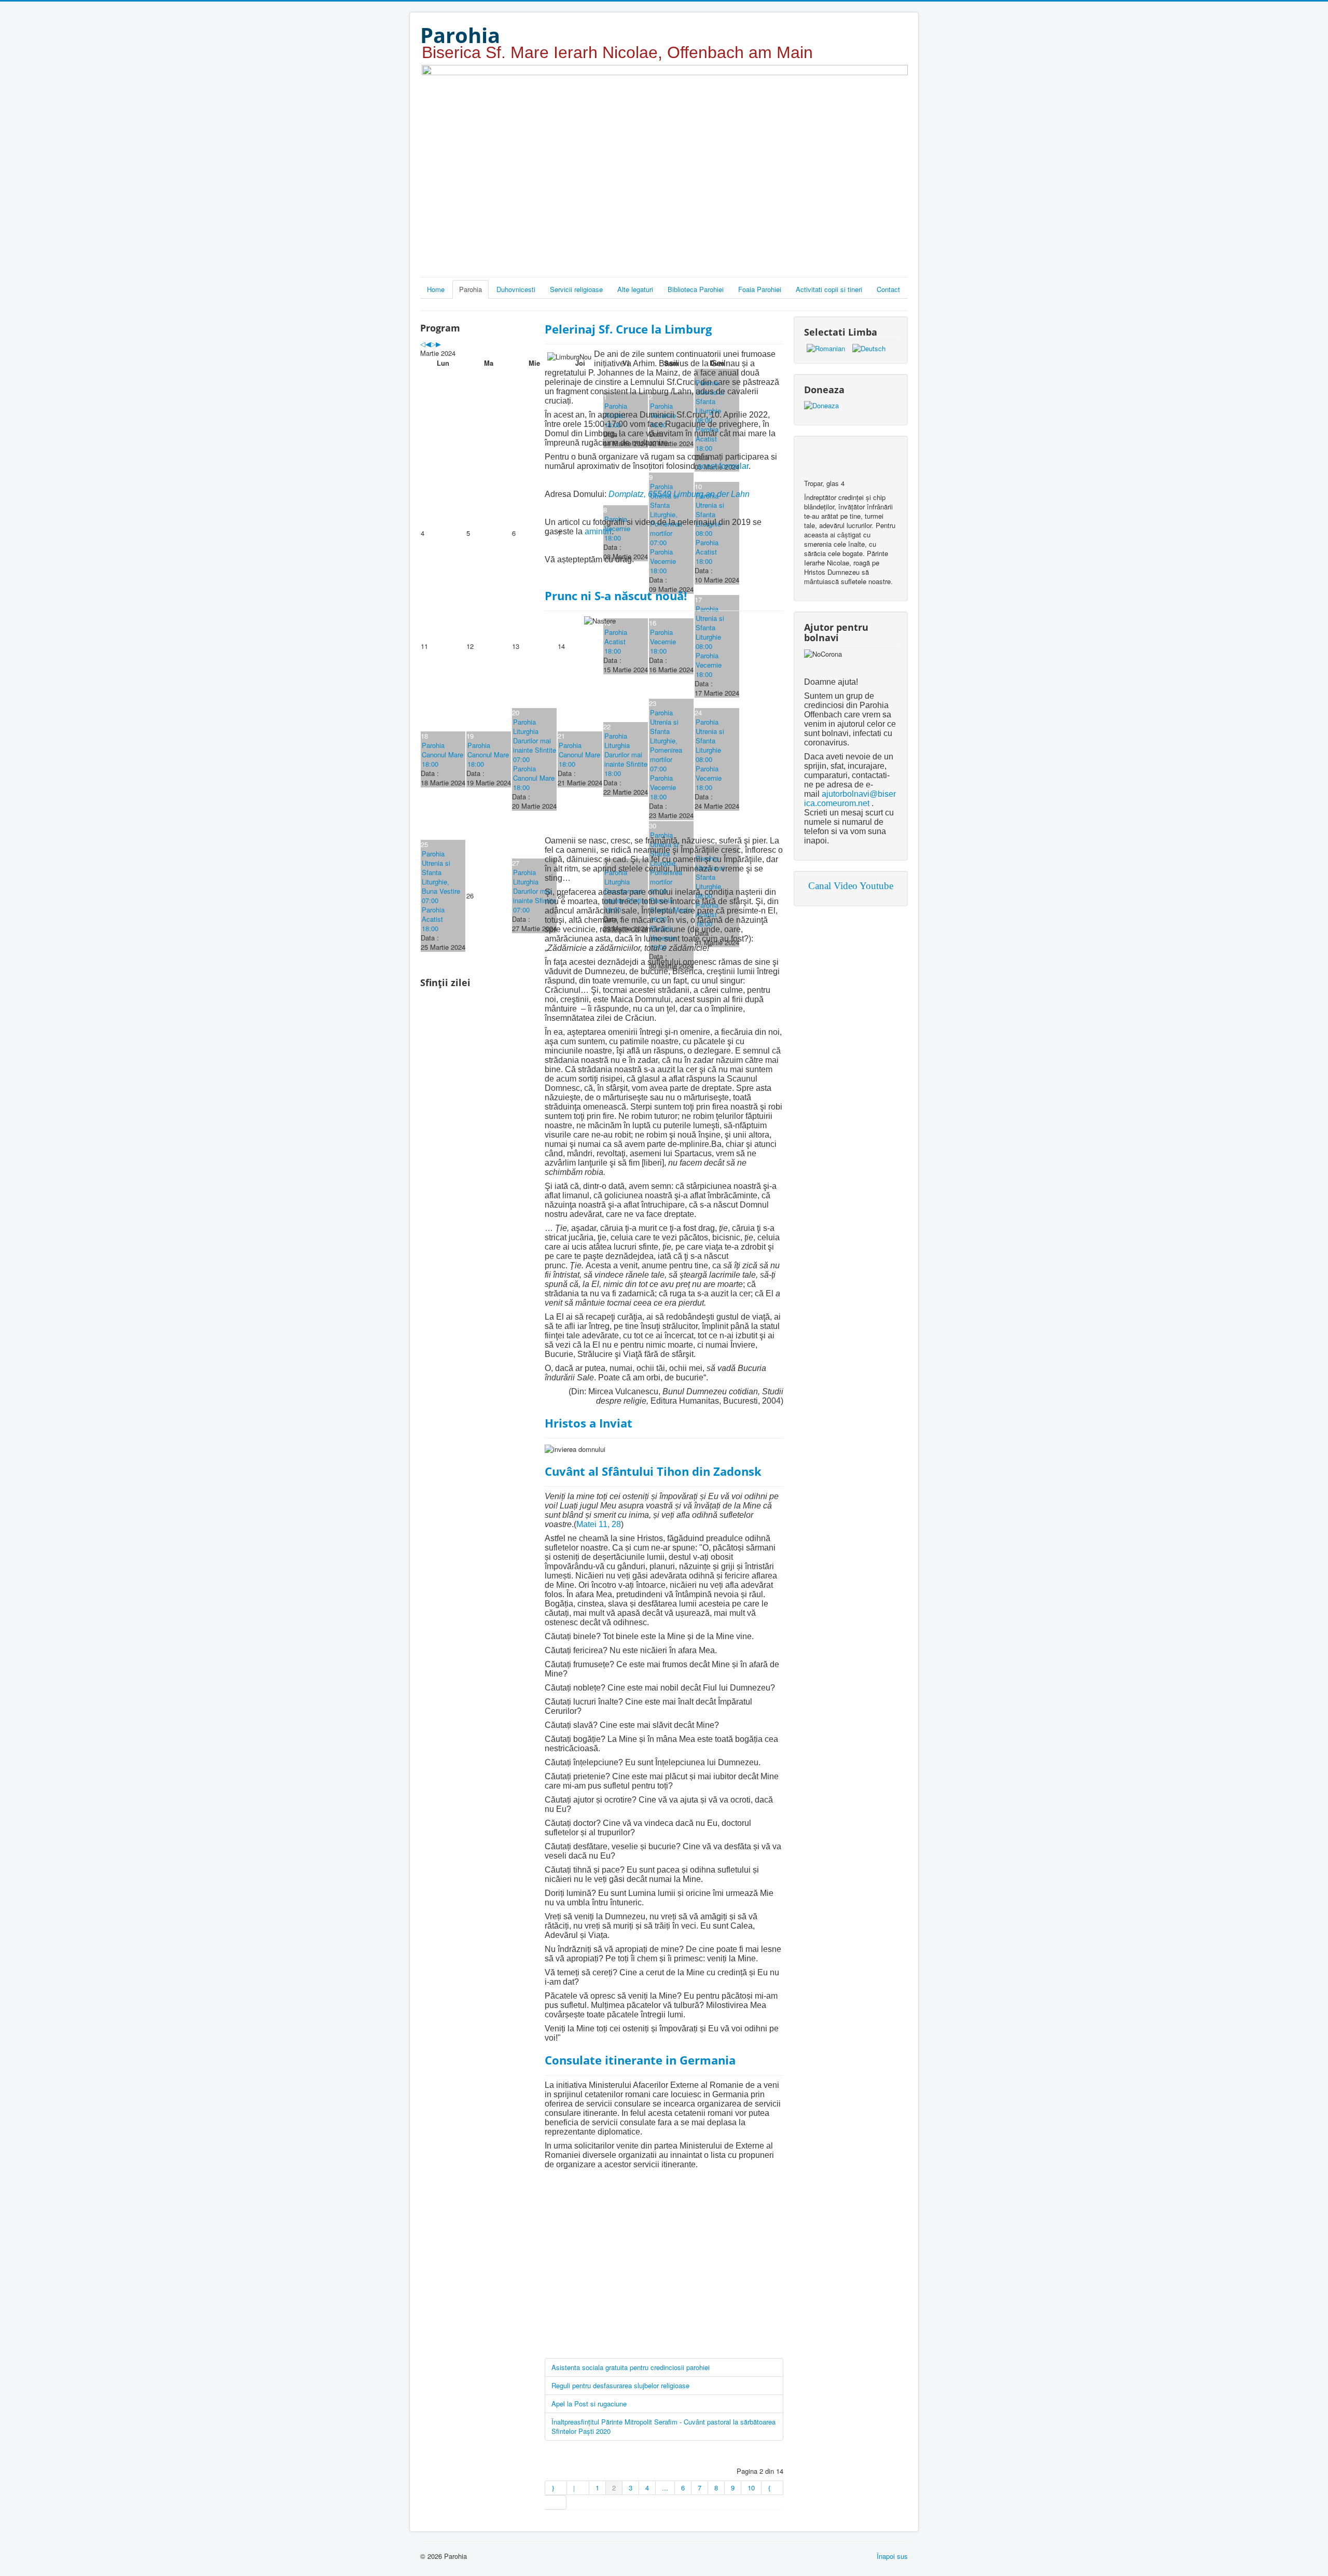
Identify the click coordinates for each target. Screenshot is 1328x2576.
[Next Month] (438, 344)
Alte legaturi (635, 289)
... (665, 2488)
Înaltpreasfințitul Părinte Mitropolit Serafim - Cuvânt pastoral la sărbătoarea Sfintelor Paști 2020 (663, 2426)
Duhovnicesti (516, 289)
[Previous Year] (423, 344)
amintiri (598, 531)
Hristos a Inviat (589, 1423)
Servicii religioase (576, 289)
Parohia (471, 289)
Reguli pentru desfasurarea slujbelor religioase (620, 2385)
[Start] (556, 2488)
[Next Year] (433, 344)
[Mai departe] (772, 2488)
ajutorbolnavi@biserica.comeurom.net (850, 799)
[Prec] (578, 2488)
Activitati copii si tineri (829, 289)
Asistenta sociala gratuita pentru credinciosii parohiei (631, 2367)
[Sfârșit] (556, 2502)
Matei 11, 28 (599, 1524)
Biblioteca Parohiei (696, 289)
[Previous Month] (428, 344)
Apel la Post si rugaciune (589, 2404)
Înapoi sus (892, 2556)
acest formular (723, 466)
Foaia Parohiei (760, 289)
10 (751, 2488)
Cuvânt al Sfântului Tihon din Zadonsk (653, 1471)
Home (436, 289)
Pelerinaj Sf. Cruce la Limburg (628, 329)
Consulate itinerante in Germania (640, 2060)
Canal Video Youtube (851, 886)
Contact (888, 289)
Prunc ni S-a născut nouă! (616, 595)
